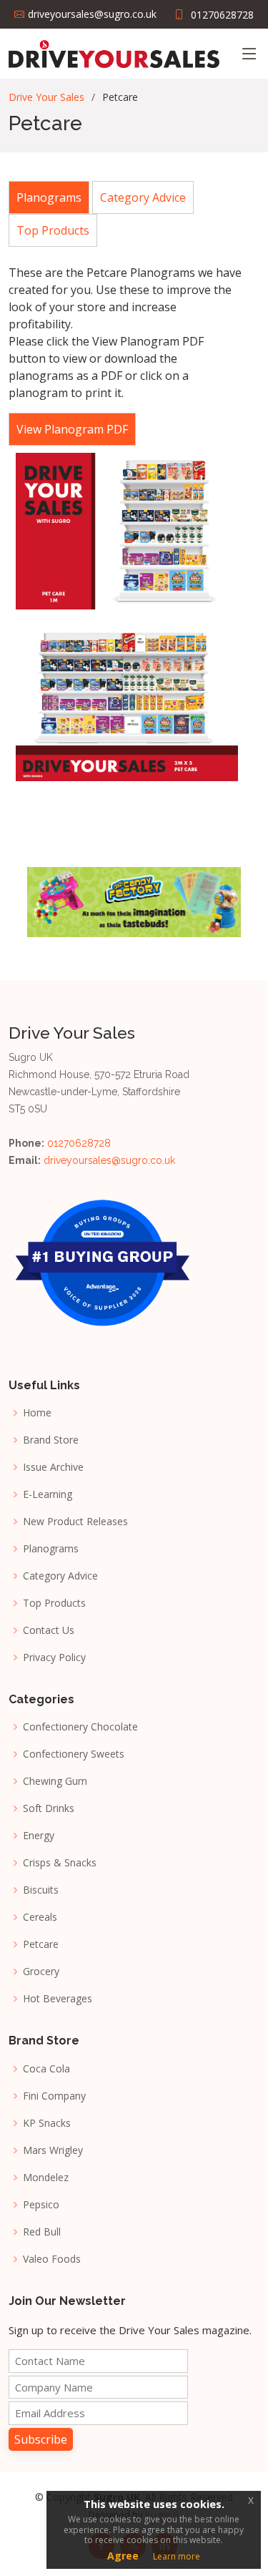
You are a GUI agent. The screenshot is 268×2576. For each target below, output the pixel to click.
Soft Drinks (49, 1808)
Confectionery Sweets (74, 1754)
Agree (123, 2556)
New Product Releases (75, 1522)
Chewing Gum (55, 1781)
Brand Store (51, 1440)
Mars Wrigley (53, 2150)
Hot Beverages (58, 1999)
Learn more (177, 2556)
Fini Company (54, 2096)
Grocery (41, 1972)
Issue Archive (53, 1467)
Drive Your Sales (46, 97)
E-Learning (48, 1494)
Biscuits (41, 1890)
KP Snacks (47, 2123)
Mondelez (46, 2178)
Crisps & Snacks (60, 1863)
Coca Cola (46, 2069)
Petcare (41, 1944)
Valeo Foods (52, 2259)
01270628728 (222, 15)
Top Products (54, 1603)
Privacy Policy (54, 1657)
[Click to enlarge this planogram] (125, 532)
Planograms (51, 1549)
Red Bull (42, 2232)
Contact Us (49, 1630)
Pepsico (41, 2205)
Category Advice (60, 1576)
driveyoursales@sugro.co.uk (109, 1160)
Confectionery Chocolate (80, 1727)
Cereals (40, 1917)
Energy (39, 1836)
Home (37, 1413)
